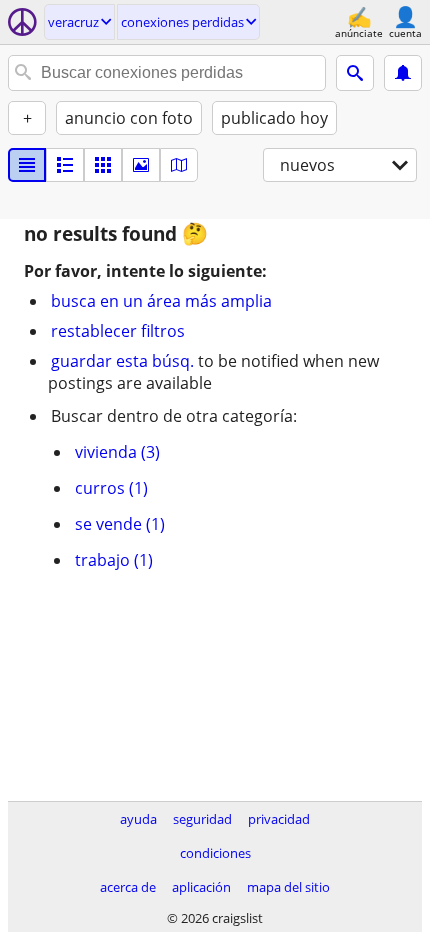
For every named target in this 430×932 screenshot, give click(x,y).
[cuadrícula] (103, 165)
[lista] (27, 165)
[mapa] (179, 165)
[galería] (141, 165)
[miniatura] (65, 165)
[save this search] (403, 73)
